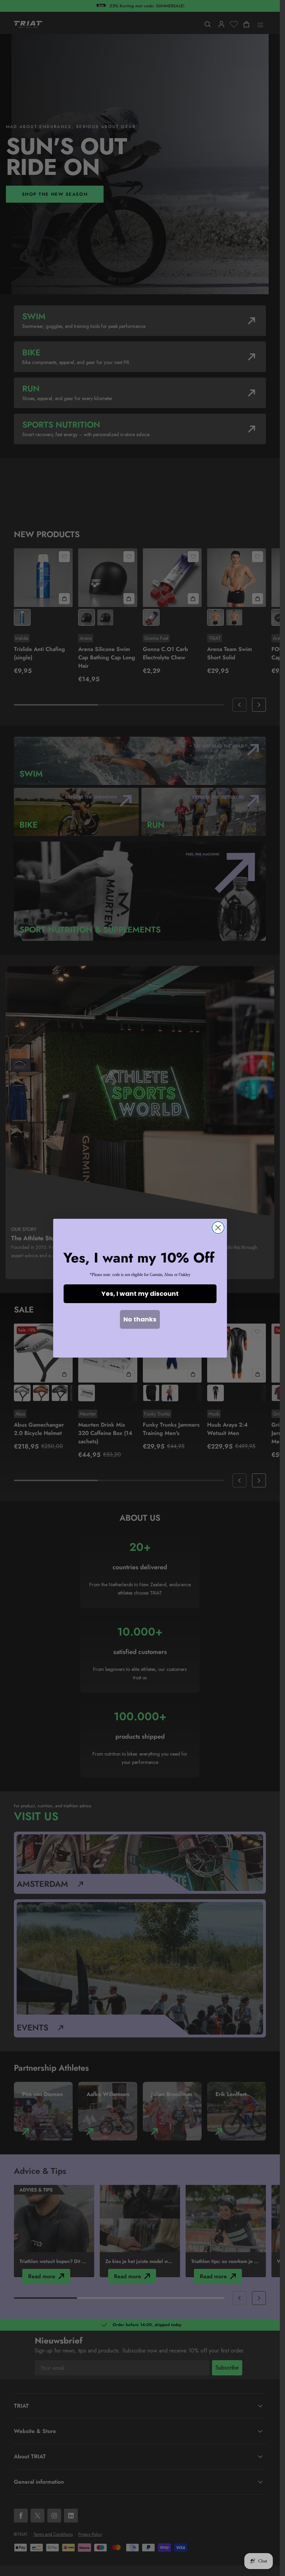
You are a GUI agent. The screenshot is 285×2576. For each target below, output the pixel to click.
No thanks (140, 1319)
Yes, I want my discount (140, 1294)
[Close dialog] (218, 1228)
